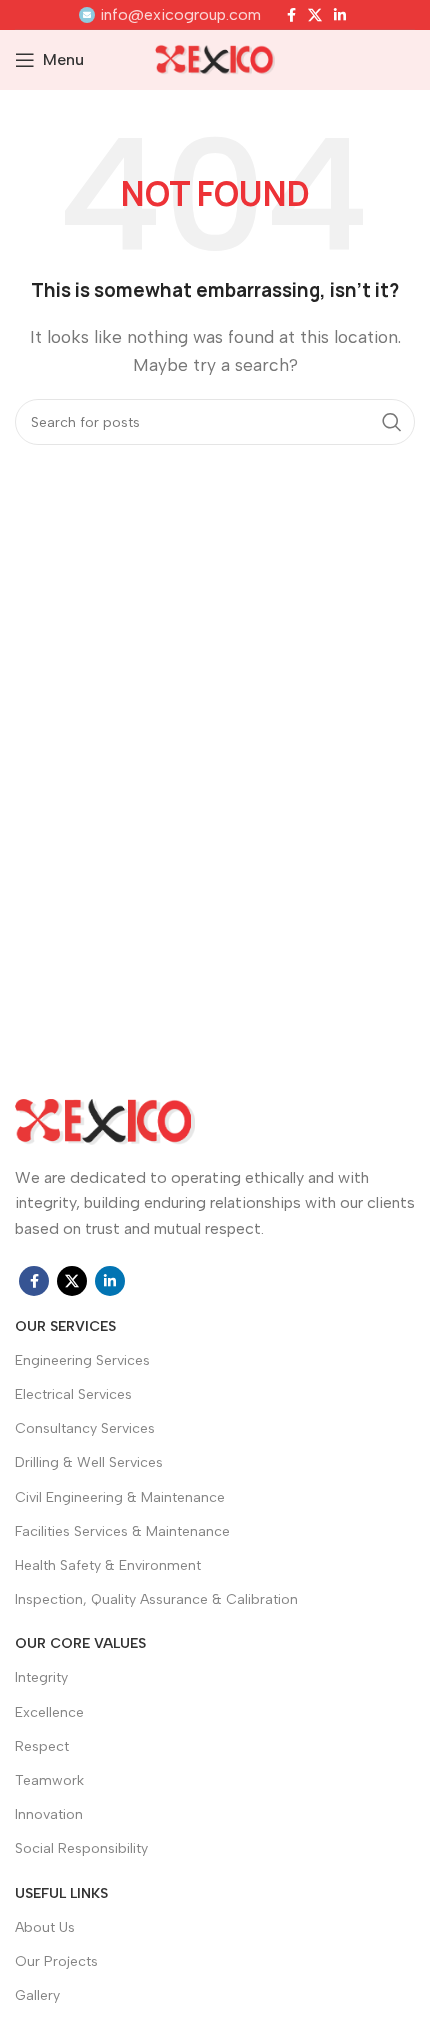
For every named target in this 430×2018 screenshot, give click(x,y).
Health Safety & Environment (108, 1565)
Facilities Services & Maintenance (122, 1531)
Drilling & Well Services (89, 1462)
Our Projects (56, 1961)
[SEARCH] (392, 422)
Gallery (37, 1995)
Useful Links (61, 1893)
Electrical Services (73, 1394)
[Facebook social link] (291, 15)
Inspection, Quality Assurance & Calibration (156, 1599)
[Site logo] (215, 58)
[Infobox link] (170, 15)
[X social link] (315, 15)
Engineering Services (82, 1360)
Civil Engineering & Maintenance (120, 1497)
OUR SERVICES (65, 1326)
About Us (45, 1927)
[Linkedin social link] (340, 15)
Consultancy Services (85, 1428)
